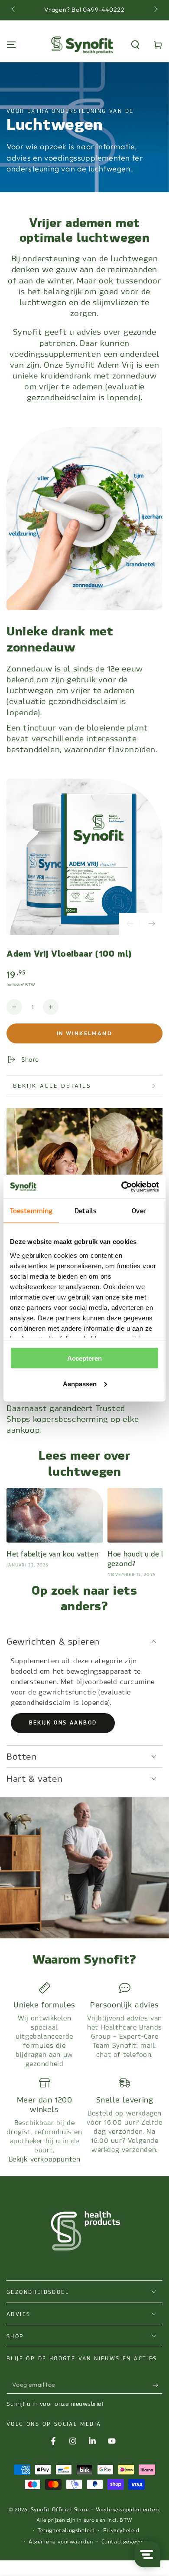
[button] (135, 45)
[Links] (14, 10)
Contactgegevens (125, 2542)
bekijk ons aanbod (63, 1723)
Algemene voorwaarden (61, 2542)
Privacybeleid (121, 2530)
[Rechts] (155, 10)
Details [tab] (86, 1211)
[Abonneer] (158, 2385)
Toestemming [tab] (31, 1211)
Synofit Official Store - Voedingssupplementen (95, 2510)
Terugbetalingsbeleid (66, 2530)
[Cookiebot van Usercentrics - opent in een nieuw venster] (122, 1187)
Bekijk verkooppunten (45, 2159)
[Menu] (11, 45)
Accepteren (84, 1358)
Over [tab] (139, 1211)
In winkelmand (84, 1033)
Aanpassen (80, 1383)
